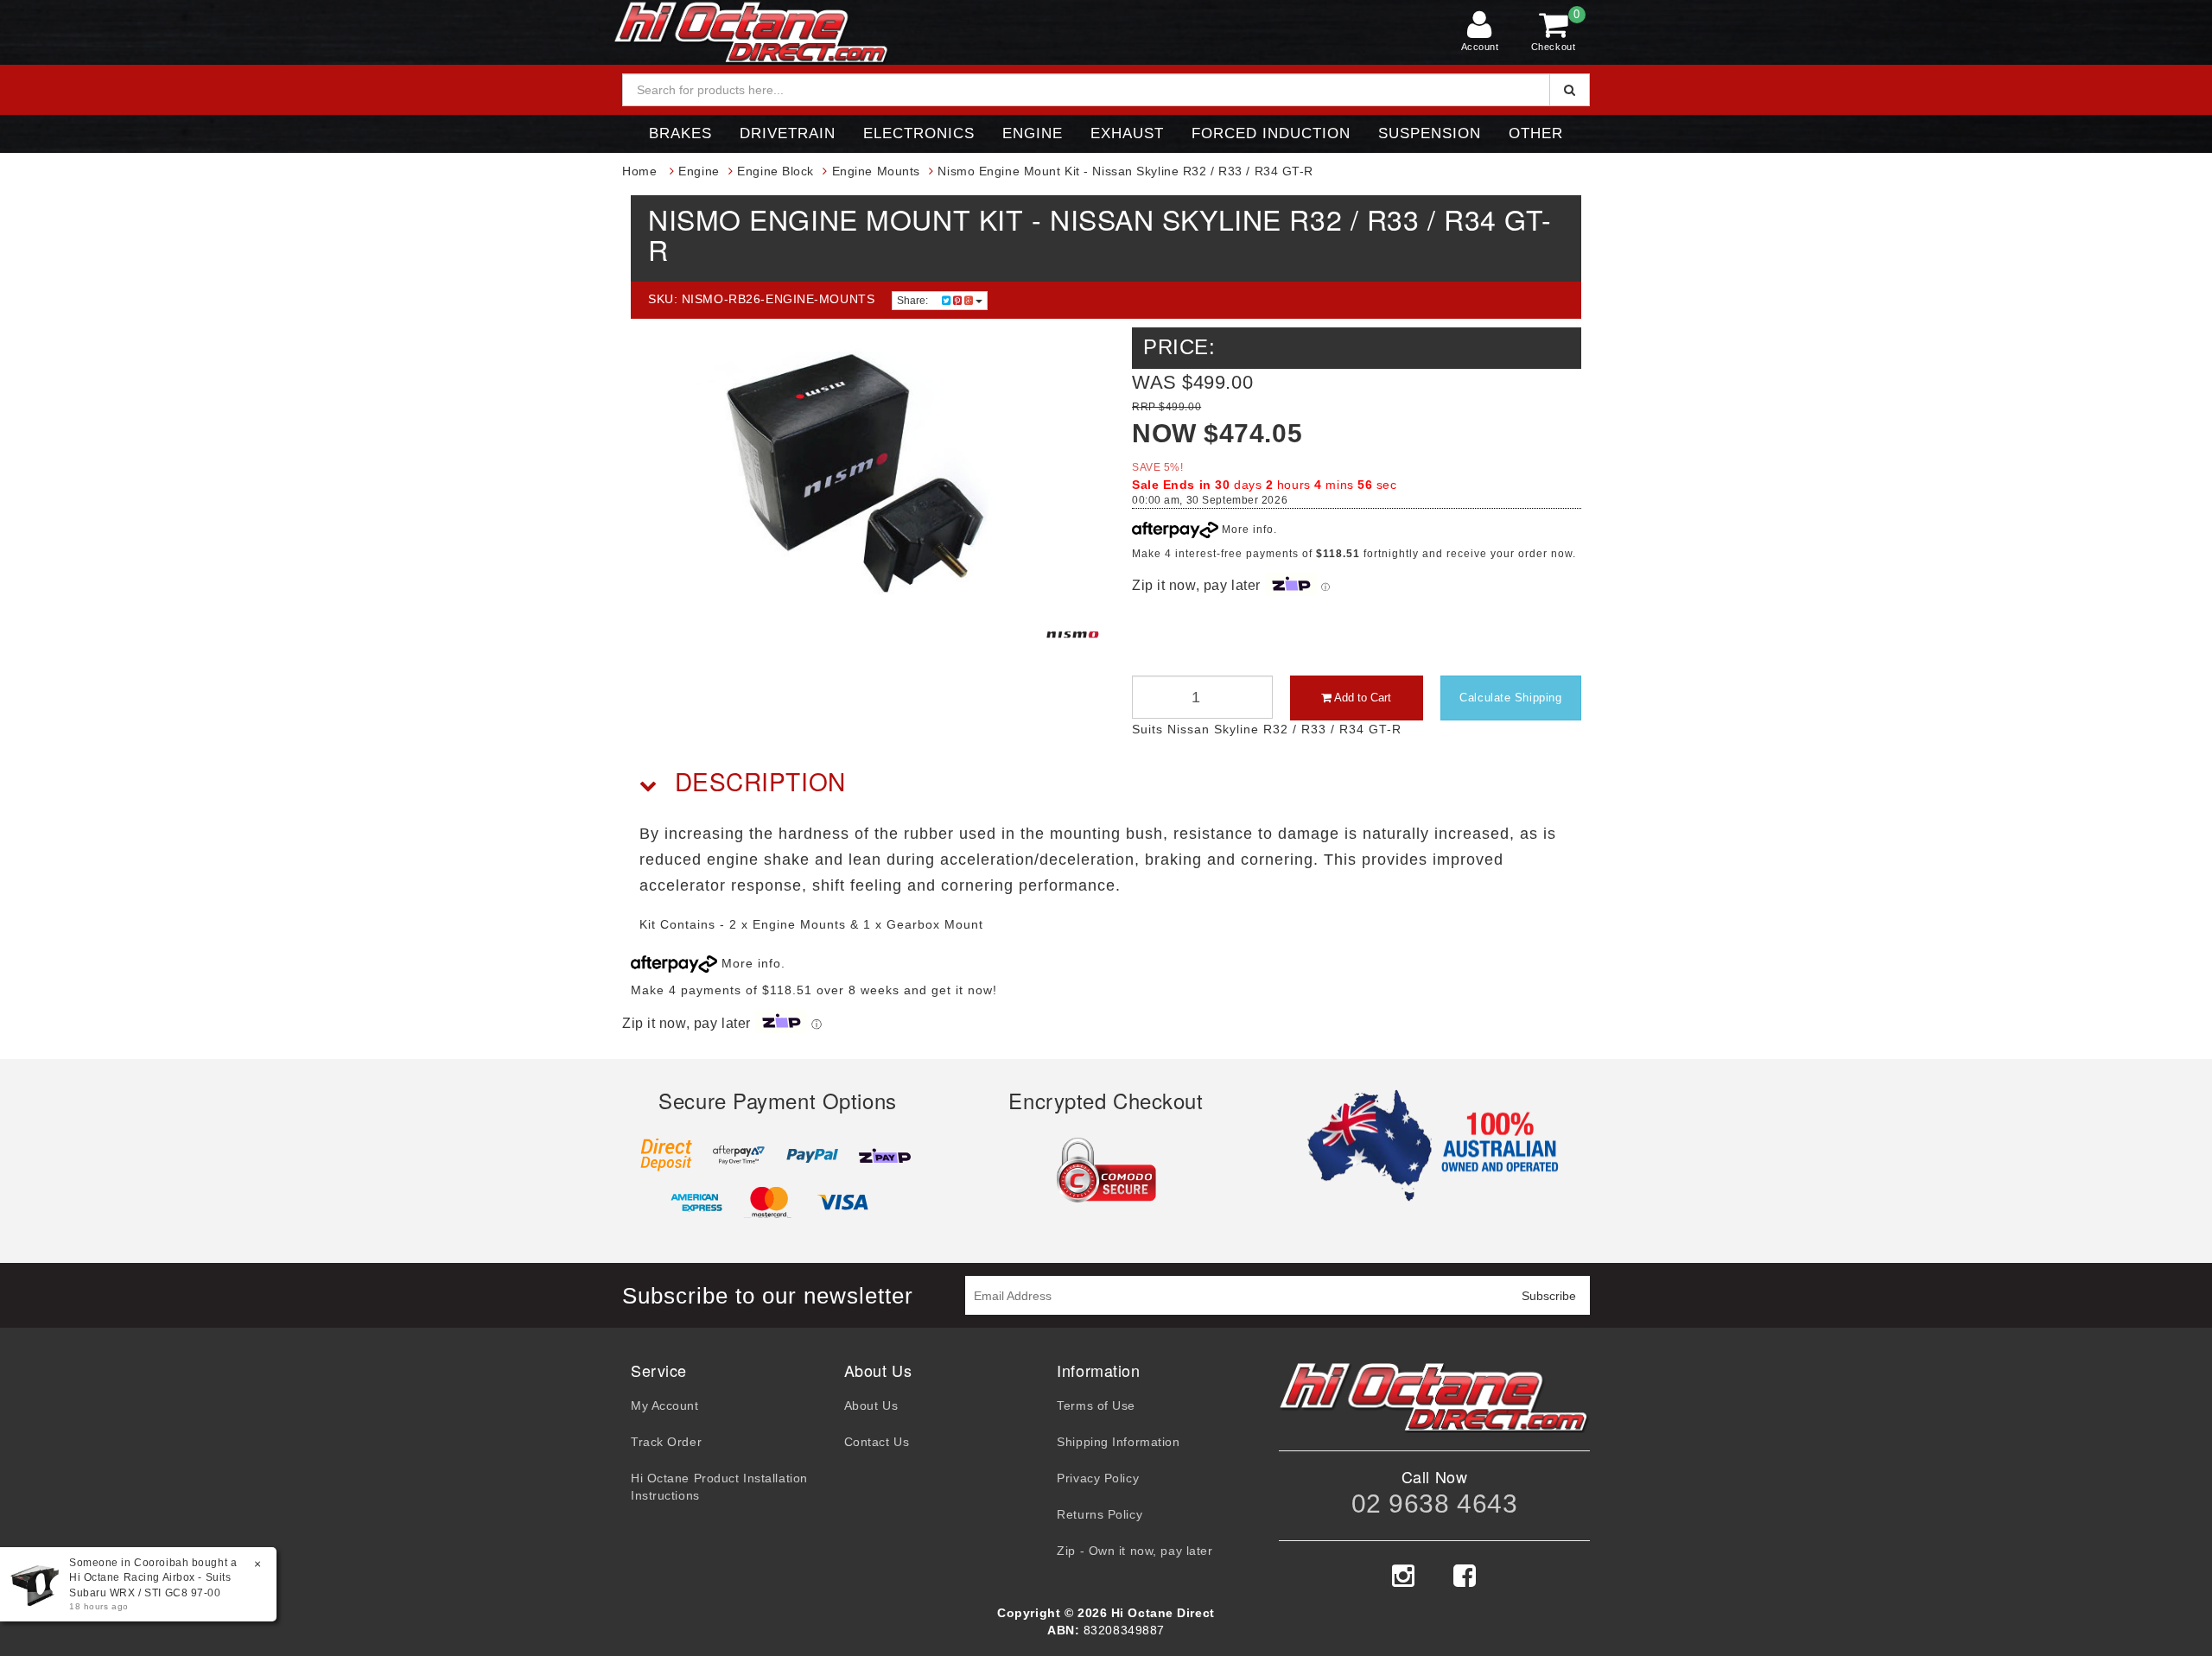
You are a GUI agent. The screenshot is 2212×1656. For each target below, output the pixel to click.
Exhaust (1127, 133)
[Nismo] (1073, 634)
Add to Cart (1361, 698)
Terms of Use (1096, 1405)
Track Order (666, 1442)
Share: (914, 301)
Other (1536, 133)
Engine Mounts (876, 171)
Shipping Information (1118, 1442)
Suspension (1430, 133)
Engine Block (775, 171)
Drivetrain (788, 133)
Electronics (919, 133)
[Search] (1570, 90)
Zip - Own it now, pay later (1135, 1551)
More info (1246, 530)
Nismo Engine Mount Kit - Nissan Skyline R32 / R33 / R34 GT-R (1125, 171)
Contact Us (877, 1442)
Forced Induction (1271, 133)
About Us (871, 1405)
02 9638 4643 (1435, 1504)
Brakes (680, 133)
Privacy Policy (1098, 1478)
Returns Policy (1100, 1514)
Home (639, 171)
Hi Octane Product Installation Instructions (719, 1487)
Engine (1033, 133)
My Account (665, 1405)
